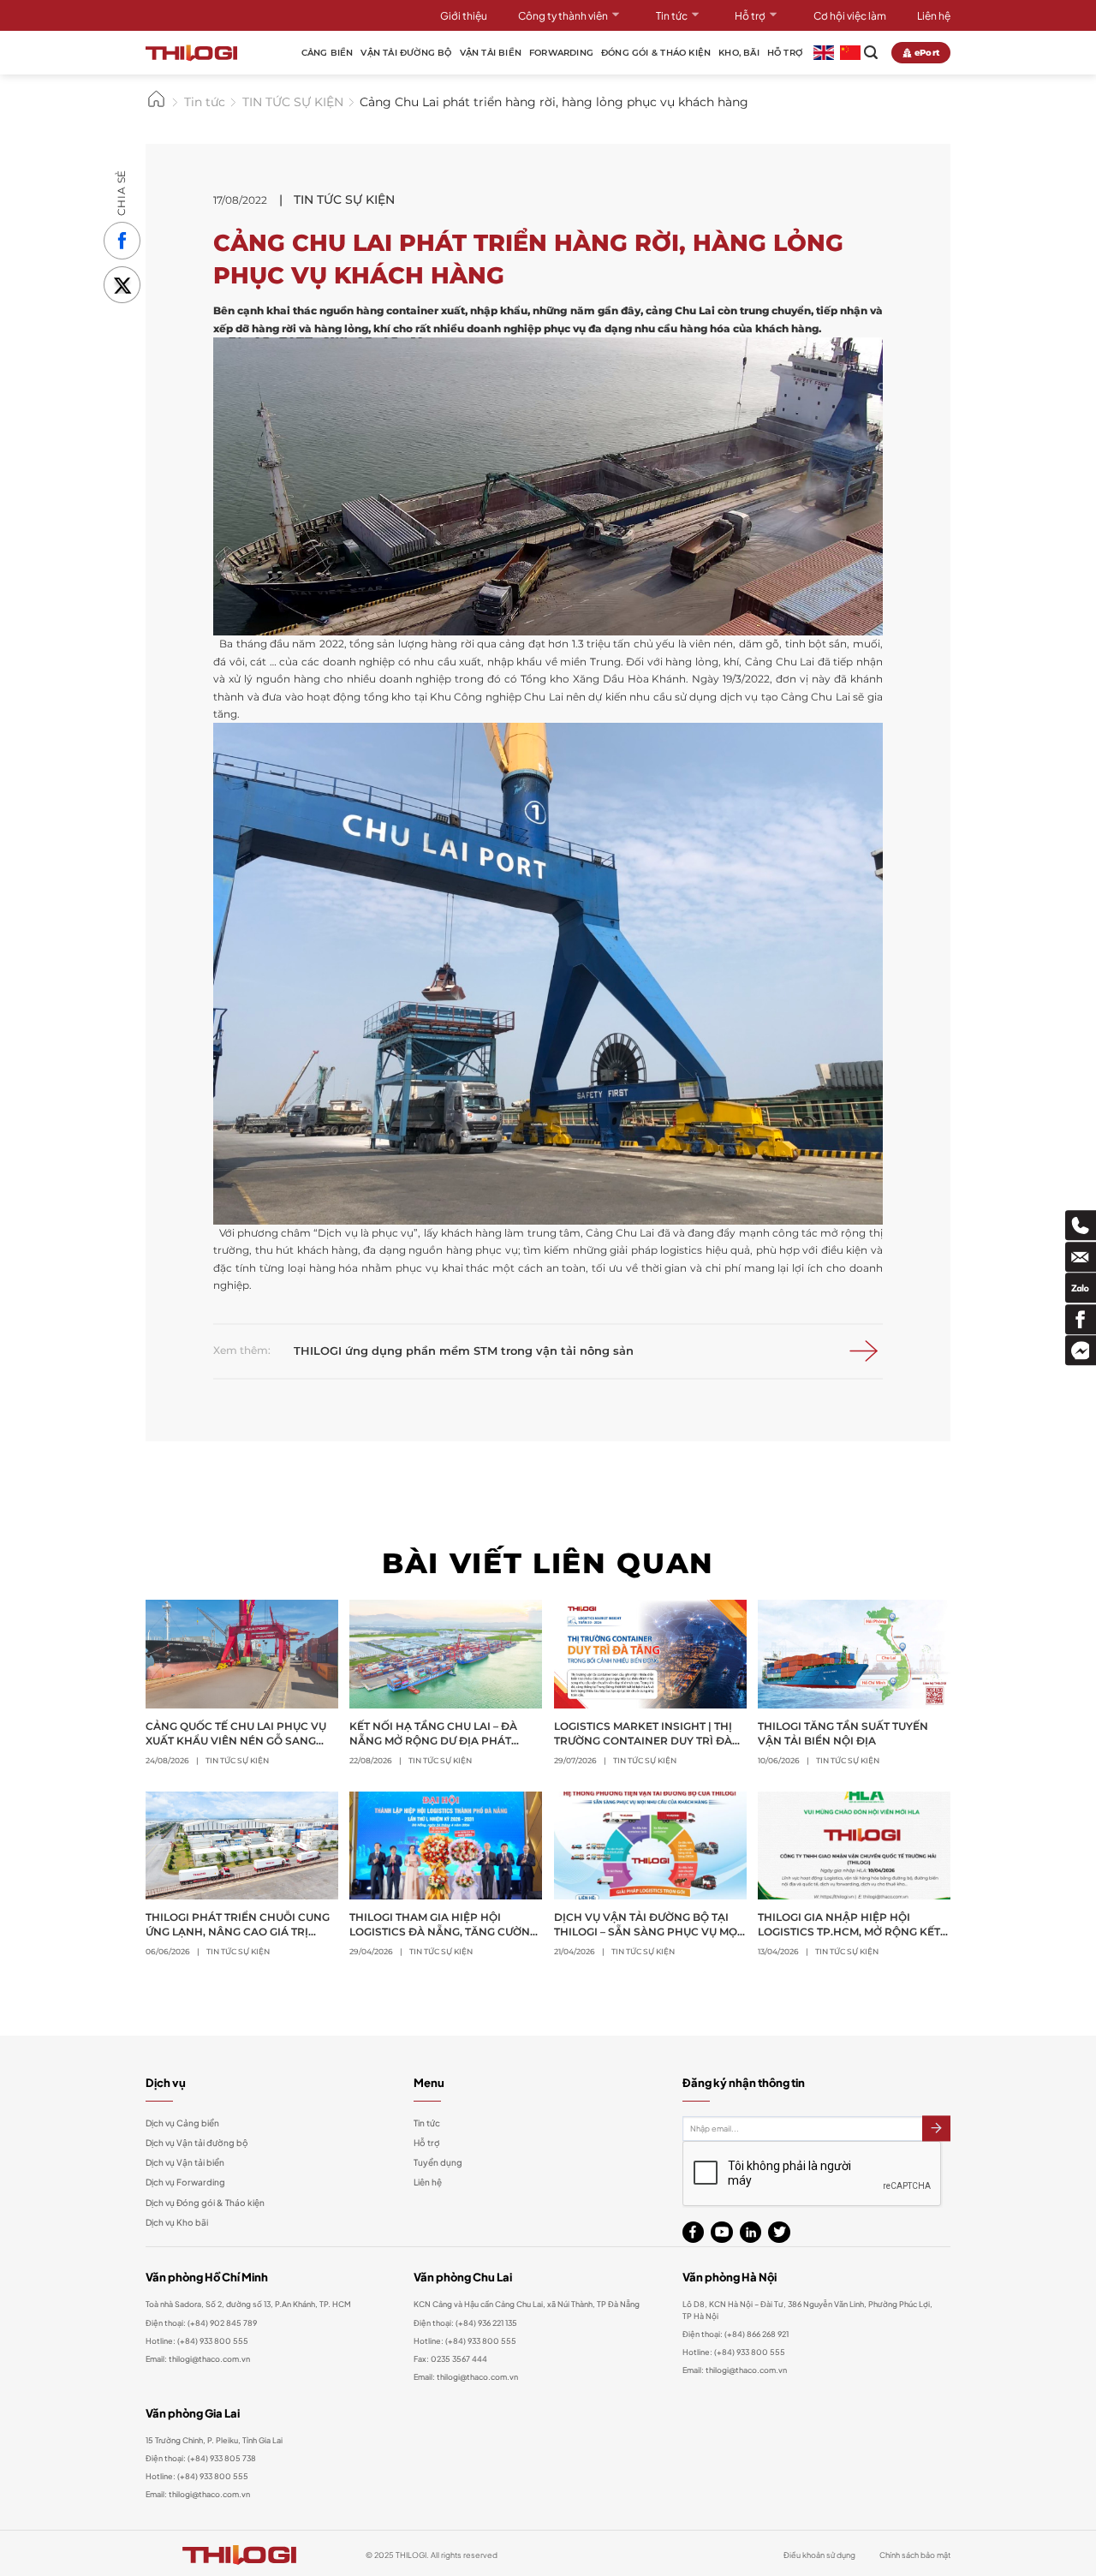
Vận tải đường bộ (406, 53)
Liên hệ (934, 15)
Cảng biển (328, 53)
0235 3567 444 (459, 2358)
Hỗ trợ (750, 15)
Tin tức (672, 15)
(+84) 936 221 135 (486, 2323)
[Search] (871, 53)
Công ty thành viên (563, 15)
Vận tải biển (491, 53)
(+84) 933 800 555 (213, 2340)
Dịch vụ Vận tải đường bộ (197, 2143)
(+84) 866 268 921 (756, 2334)
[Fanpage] (1081, 1319)
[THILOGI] (191, 53)
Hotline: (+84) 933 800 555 (197, 2476)
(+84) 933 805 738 (222, 2458)
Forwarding (561, 53)
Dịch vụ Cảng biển (182, 2123)
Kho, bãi (739, 53)
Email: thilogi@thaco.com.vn (466, 2376)
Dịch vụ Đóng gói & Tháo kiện (205, 2203)
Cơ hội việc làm (850, 15)
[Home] (156, 106)
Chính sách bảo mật (915, 2555)
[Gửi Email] (1081, 1257)
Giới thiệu (464, 15)
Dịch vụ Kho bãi (177, 2222)
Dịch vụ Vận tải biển (185, 2162)
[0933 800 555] (1081, 1226)
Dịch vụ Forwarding (185, 2182)
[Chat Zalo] (1081, 1288)
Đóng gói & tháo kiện (656, 53)
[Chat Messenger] (1081, 1350)
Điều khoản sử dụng (819, 2555)
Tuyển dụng (438, 2162)
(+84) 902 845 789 (222, 2323)
